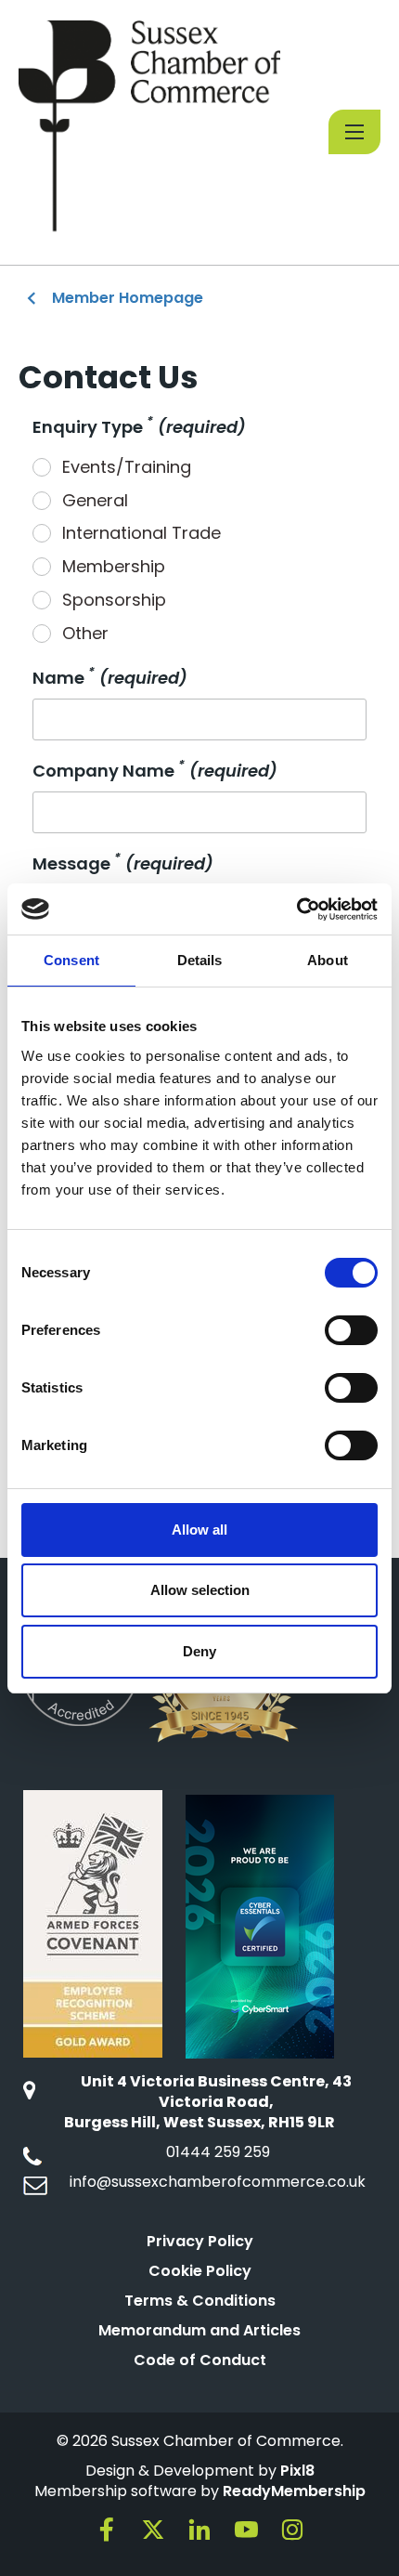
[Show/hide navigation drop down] (354, 132)
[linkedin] (199, 2530)
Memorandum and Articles (199, 2330)
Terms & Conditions (200, 2301)
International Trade (142, 533)
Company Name (155, 771)
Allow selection (200, 1590)
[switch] (351, 1330)
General (95, 500)
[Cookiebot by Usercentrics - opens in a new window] (296, 909)
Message (123, 863)
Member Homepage (128, 298)
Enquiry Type (139, 427)
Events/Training (127, 467)
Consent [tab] (71, 960)
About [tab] (328, 960)
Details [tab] (200, 960)
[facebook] (107, 2530)
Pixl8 (297, 2471)
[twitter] (153, 2530)
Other (85, 633)
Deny (199, 1651)
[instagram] (292, 2530)
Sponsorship (114, 600)
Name (110, 678)
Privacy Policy (200, 2241)
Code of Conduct (200, 2360)
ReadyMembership (294, 2491)
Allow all (199, 1530)
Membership (114, 566)
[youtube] (246, 2530)
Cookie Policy (200, 2271)
